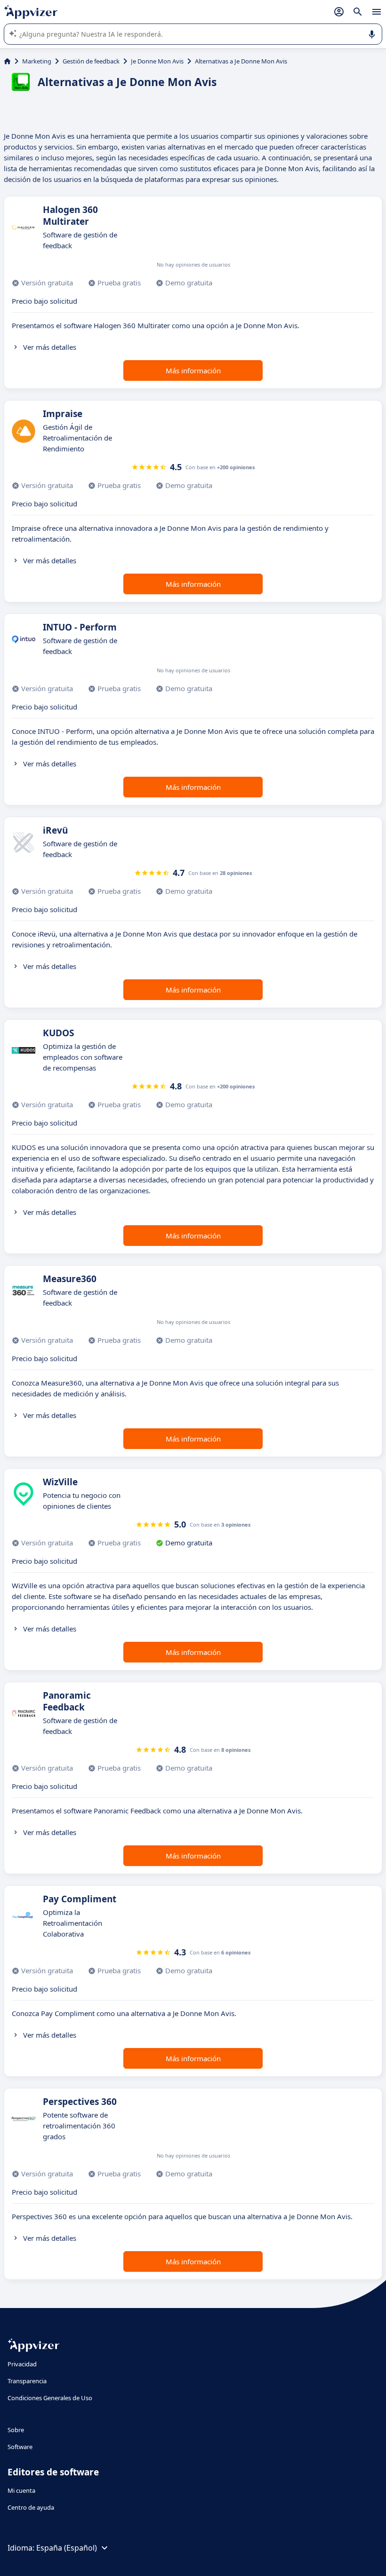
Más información (193, 370)
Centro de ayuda (31, 2507)
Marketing (37, 61)
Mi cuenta (21, 2490)
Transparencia (27, 2381)
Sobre (16, 2430)
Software (20, 2447)
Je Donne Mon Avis (157, 61)
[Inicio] (7, 61)
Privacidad (22, 2364)
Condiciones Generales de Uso (50, 2398)
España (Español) (67, 2548)
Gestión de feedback (91, 61)
